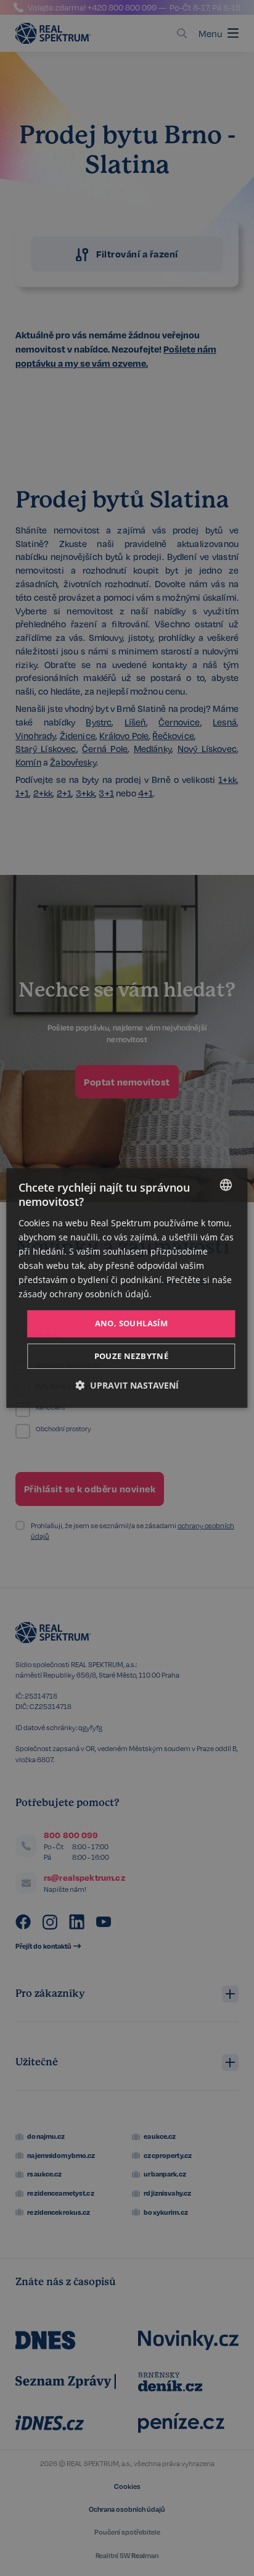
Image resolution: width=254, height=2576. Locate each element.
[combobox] (226, 1185)
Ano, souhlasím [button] (132, 1323)
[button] (127, 1385)
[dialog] (127, 1288)
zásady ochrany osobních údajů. (85, 1294)
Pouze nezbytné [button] (132, 1356)
